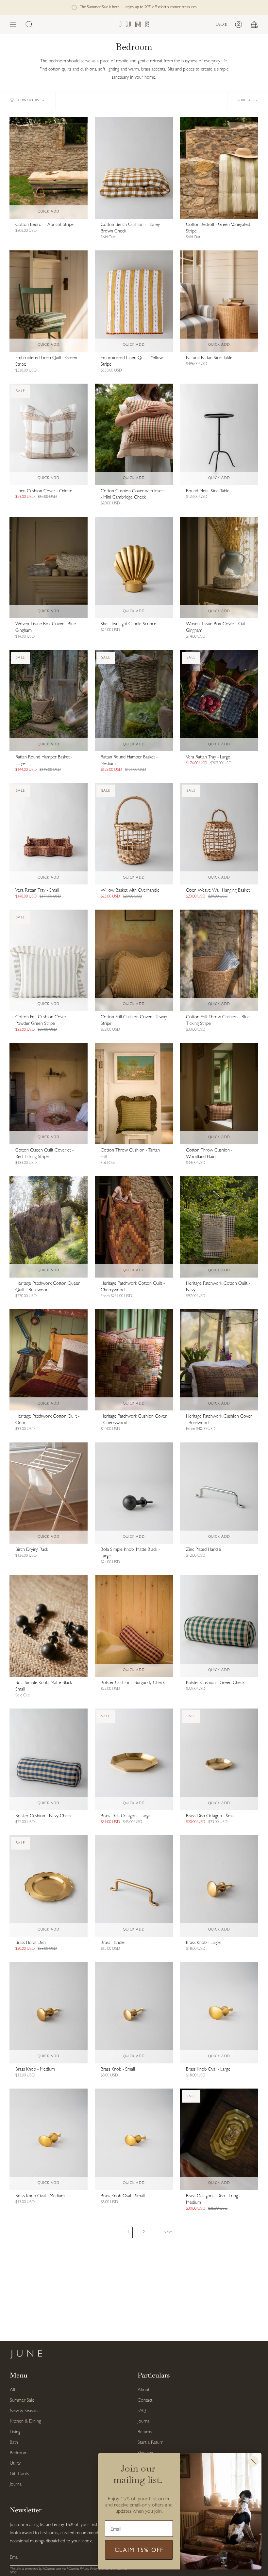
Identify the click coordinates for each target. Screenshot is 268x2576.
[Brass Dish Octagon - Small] (219, 1759)
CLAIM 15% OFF (139, 2550)
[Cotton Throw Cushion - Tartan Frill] (134, 1094)
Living (15, 2432)
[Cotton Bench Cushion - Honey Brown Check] (134, 168)
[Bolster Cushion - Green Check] (219, 1626)
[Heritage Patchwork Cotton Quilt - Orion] (49, 1360)
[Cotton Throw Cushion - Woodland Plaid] (219, 1094)
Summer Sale (22, 2401)
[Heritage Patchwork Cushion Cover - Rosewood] (219, 1360)
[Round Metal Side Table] (219, 434)
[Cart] (254, 24)
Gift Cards (19, 2474)
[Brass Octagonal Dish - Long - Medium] (219, 2139)
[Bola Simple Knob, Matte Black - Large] (134, 1493)
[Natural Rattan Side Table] (219, 301)
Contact (145, 2401)
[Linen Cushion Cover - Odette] (49, 434)
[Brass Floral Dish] (49, 1886)
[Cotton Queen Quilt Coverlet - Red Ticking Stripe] (49, 1094)
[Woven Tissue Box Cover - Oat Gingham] (219, 568)
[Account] (239, 24)
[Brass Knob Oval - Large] (219, 2013)
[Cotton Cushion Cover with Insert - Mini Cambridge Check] (134, 434)
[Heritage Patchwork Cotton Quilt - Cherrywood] (134, 1227)
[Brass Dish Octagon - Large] (134, 1759)
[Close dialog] (253, 2461)
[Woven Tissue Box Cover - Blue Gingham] (49, 568)
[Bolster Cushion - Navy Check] (49, 1759)
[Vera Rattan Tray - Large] (219, 701)
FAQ (142, 2411)
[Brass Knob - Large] (219, 1886)
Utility (15, 2464)
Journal (16, 2484)
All (12, 2390)
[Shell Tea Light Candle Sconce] (134, 568)
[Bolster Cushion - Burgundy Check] (134, 1626)
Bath (14, 2443)
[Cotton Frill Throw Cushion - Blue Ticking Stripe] (219, 960)
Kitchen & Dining (25, 2421)
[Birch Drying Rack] (49, 1493)
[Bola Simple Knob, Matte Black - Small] (49, 1626)
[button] (29, 24)
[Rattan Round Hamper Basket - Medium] (134, 701)
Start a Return (151, 2443)
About (143, 2390)
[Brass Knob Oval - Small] (134, 2139)
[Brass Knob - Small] (134, 2013)
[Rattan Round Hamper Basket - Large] (49, 701)
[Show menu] (13, 24)
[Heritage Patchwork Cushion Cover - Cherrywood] (134, 1360)
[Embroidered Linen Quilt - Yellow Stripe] (134, 301)
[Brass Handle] (134, 1886)
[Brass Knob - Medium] (49, 2013)
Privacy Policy (89, 2569)
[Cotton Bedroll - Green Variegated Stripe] (219, 168)
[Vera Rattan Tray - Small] (49, 834)
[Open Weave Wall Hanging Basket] (219, 834)
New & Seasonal (25, 2411)
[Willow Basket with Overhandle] (134, 834)
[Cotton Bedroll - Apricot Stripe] (49, 168)
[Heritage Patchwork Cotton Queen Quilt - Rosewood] (49, 1227)
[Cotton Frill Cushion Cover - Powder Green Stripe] (49, 960)
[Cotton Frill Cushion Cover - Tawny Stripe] (134, 960)
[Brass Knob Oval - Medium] (49, 2139)
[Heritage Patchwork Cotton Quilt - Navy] (219, 1227)
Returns (145, 2432)
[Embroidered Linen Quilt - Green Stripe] (49, 301)
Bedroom (19, 2453)
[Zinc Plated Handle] (219, 1493)
